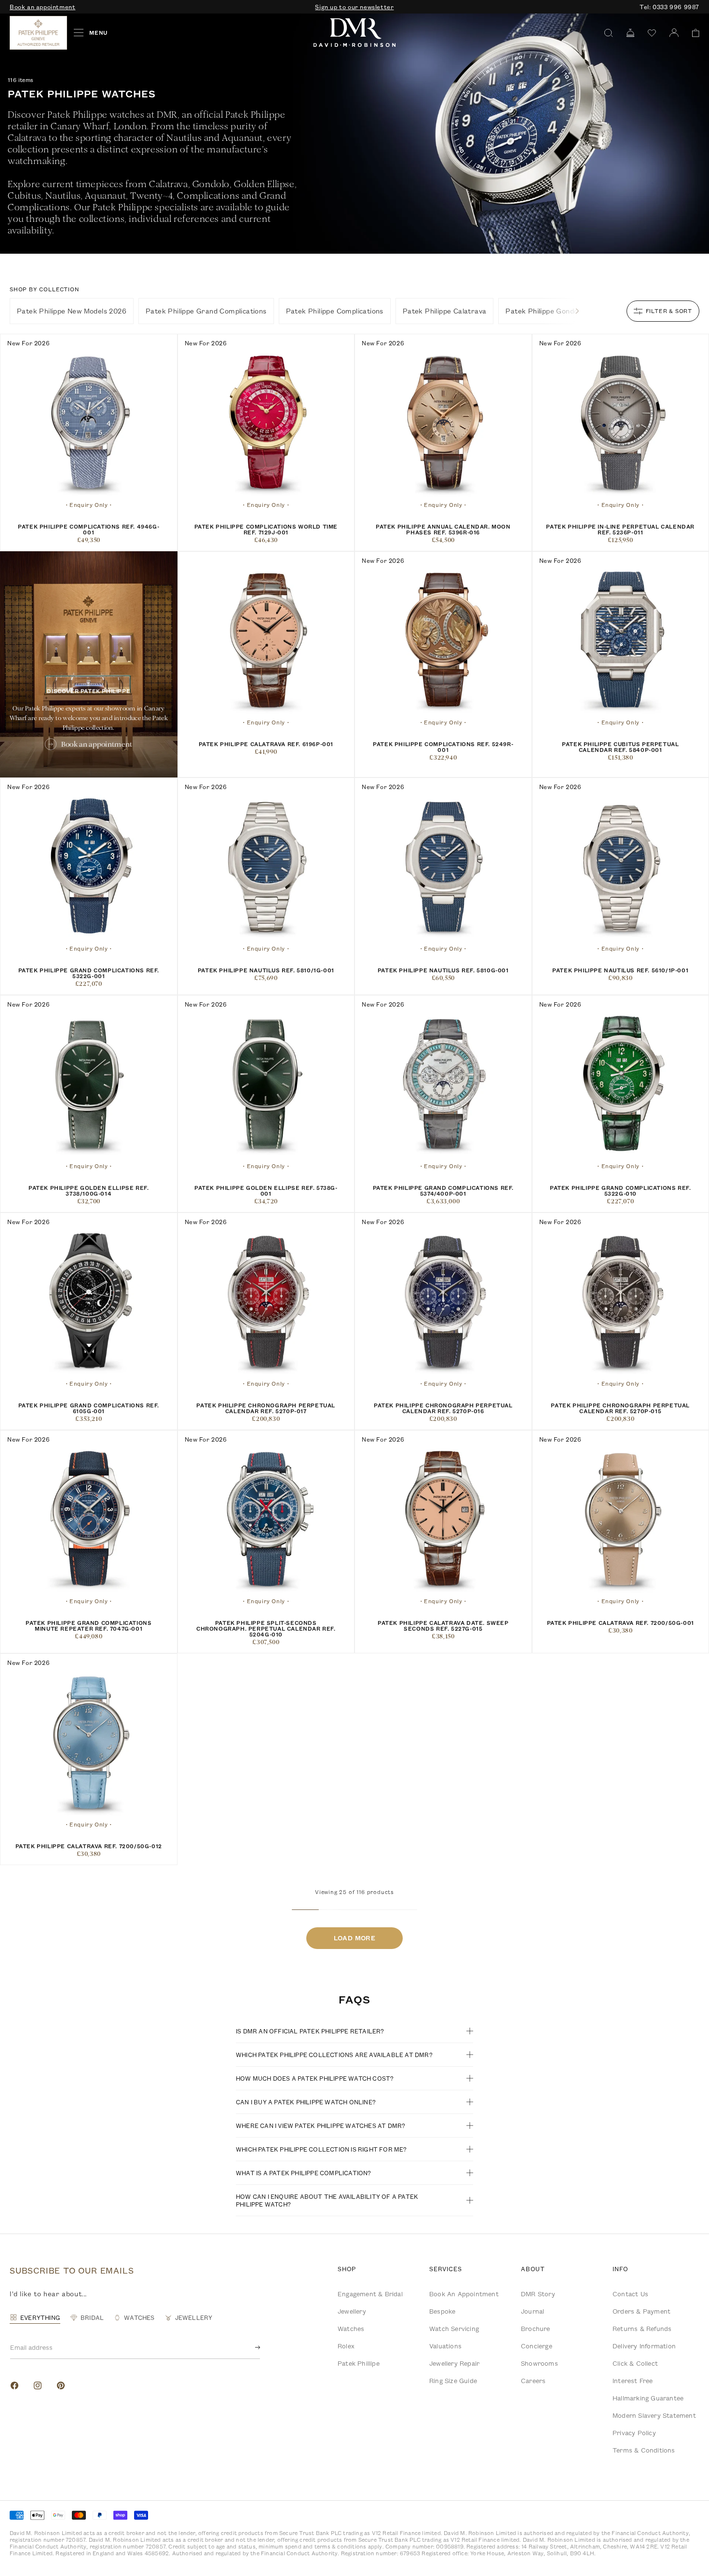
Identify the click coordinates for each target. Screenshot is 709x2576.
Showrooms (539, 2363)
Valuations (445, 2346)
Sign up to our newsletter (354, 7)
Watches (351, 2329)
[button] (692, 33)
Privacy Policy (634, 2433)
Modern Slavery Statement (654, 2415)
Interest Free (633, 2381)
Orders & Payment (641, 2311)
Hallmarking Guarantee (648, 2398)
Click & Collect (635, 2363)
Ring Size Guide (453, 2381)
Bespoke (442, 2311)
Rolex (346, 2346)
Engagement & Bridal (370, 2294)
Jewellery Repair (454, 2363)
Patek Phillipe (359, 2363)
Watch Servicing (454, 2329)
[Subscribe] (250, 2347)
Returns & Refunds (642, 2329)
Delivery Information (644, 2346)
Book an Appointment (464, 2294)
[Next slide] (577, 311)
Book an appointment (42, 7)
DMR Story (538, 2294)
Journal (532, 2311)
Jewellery (352, 2311)
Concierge (537, 2346)
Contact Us (630, 2294)
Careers (533, 2381)
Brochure (536, 2329)
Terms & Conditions (644, 2450)
